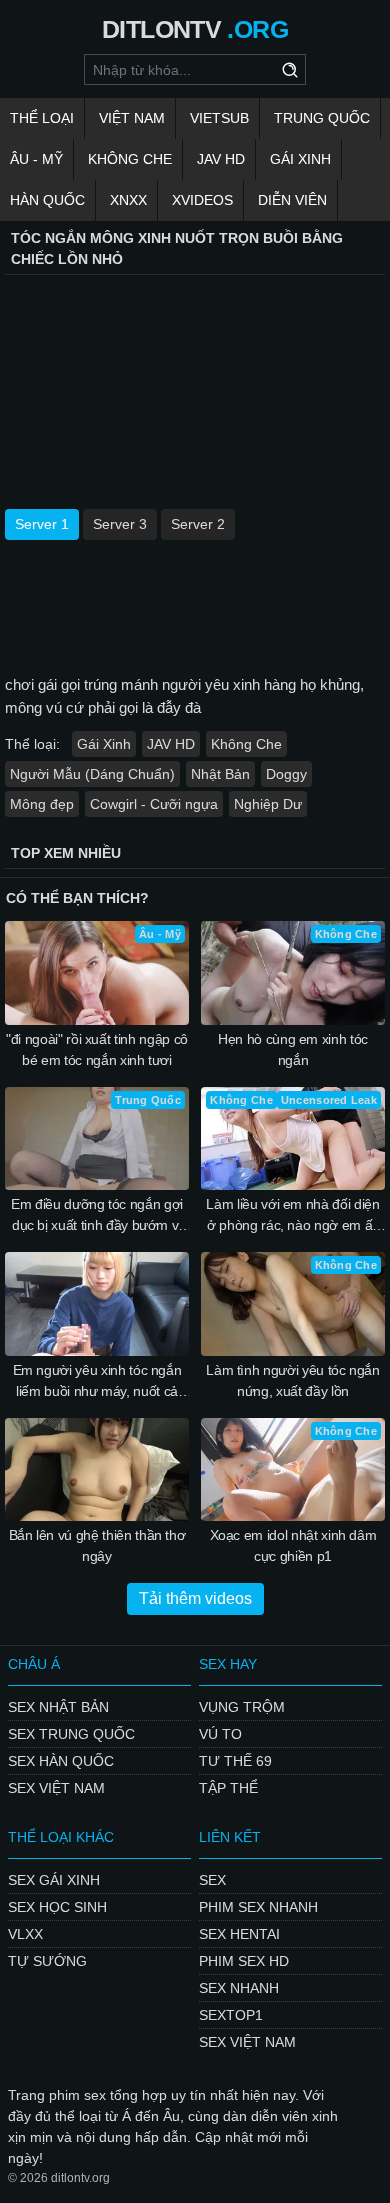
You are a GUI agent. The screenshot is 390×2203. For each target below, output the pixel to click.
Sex (212, 1880)
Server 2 (198, 524)
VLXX (25, 1934)
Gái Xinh (300, 159)
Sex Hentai (239, 1934)
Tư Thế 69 (235, 1761)
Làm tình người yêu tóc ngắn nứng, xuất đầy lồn (293, 1380)
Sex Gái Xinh (54, 1880)
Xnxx (128, 200)
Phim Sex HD (244, 1961)
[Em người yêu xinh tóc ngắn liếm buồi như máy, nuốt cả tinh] (97, 1304)
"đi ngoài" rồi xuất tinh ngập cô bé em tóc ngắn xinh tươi (97, 1049)
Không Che (130, 159)
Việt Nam (132, 118)
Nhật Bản (220, 774)
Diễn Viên (292, 200)
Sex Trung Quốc (71, 1734)
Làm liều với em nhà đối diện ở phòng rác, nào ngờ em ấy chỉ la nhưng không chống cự (293, 1216)
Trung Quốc (322, 118)
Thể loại (42, 118)
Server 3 (120, 524)
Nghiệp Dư (268, 804)
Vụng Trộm (242, 1707)
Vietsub (219, 118)
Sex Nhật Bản (58, 1707)
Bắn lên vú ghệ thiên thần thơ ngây (97, 1545)
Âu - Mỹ (36, 159)
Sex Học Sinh (57, 1907)
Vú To (220, 1734)
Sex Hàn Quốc (61, 1761)
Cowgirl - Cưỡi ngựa (154, 804)
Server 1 (42, 524)
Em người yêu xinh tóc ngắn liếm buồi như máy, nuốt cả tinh (97, 1382)
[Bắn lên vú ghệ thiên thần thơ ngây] (97, 1470)
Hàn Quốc (47, 200)
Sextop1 (231, 2015)
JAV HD (221, 159)
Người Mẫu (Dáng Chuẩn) (92, 774)
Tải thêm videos (195, 1598)
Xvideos (202, 200)
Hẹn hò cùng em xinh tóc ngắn (293, 1049)
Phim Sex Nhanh (258, 1907)
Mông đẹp (42, 804)
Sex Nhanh (239, 1988)
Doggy (286, 774)
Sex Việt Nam (56, 1788)
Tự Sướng (47, 1961)
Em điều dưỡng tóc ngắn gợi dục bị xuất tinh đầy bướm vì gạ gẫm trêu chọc (97, 1216)
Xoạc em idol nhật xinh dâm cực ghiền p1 (293, 1545)
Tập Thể (228, 1788)
